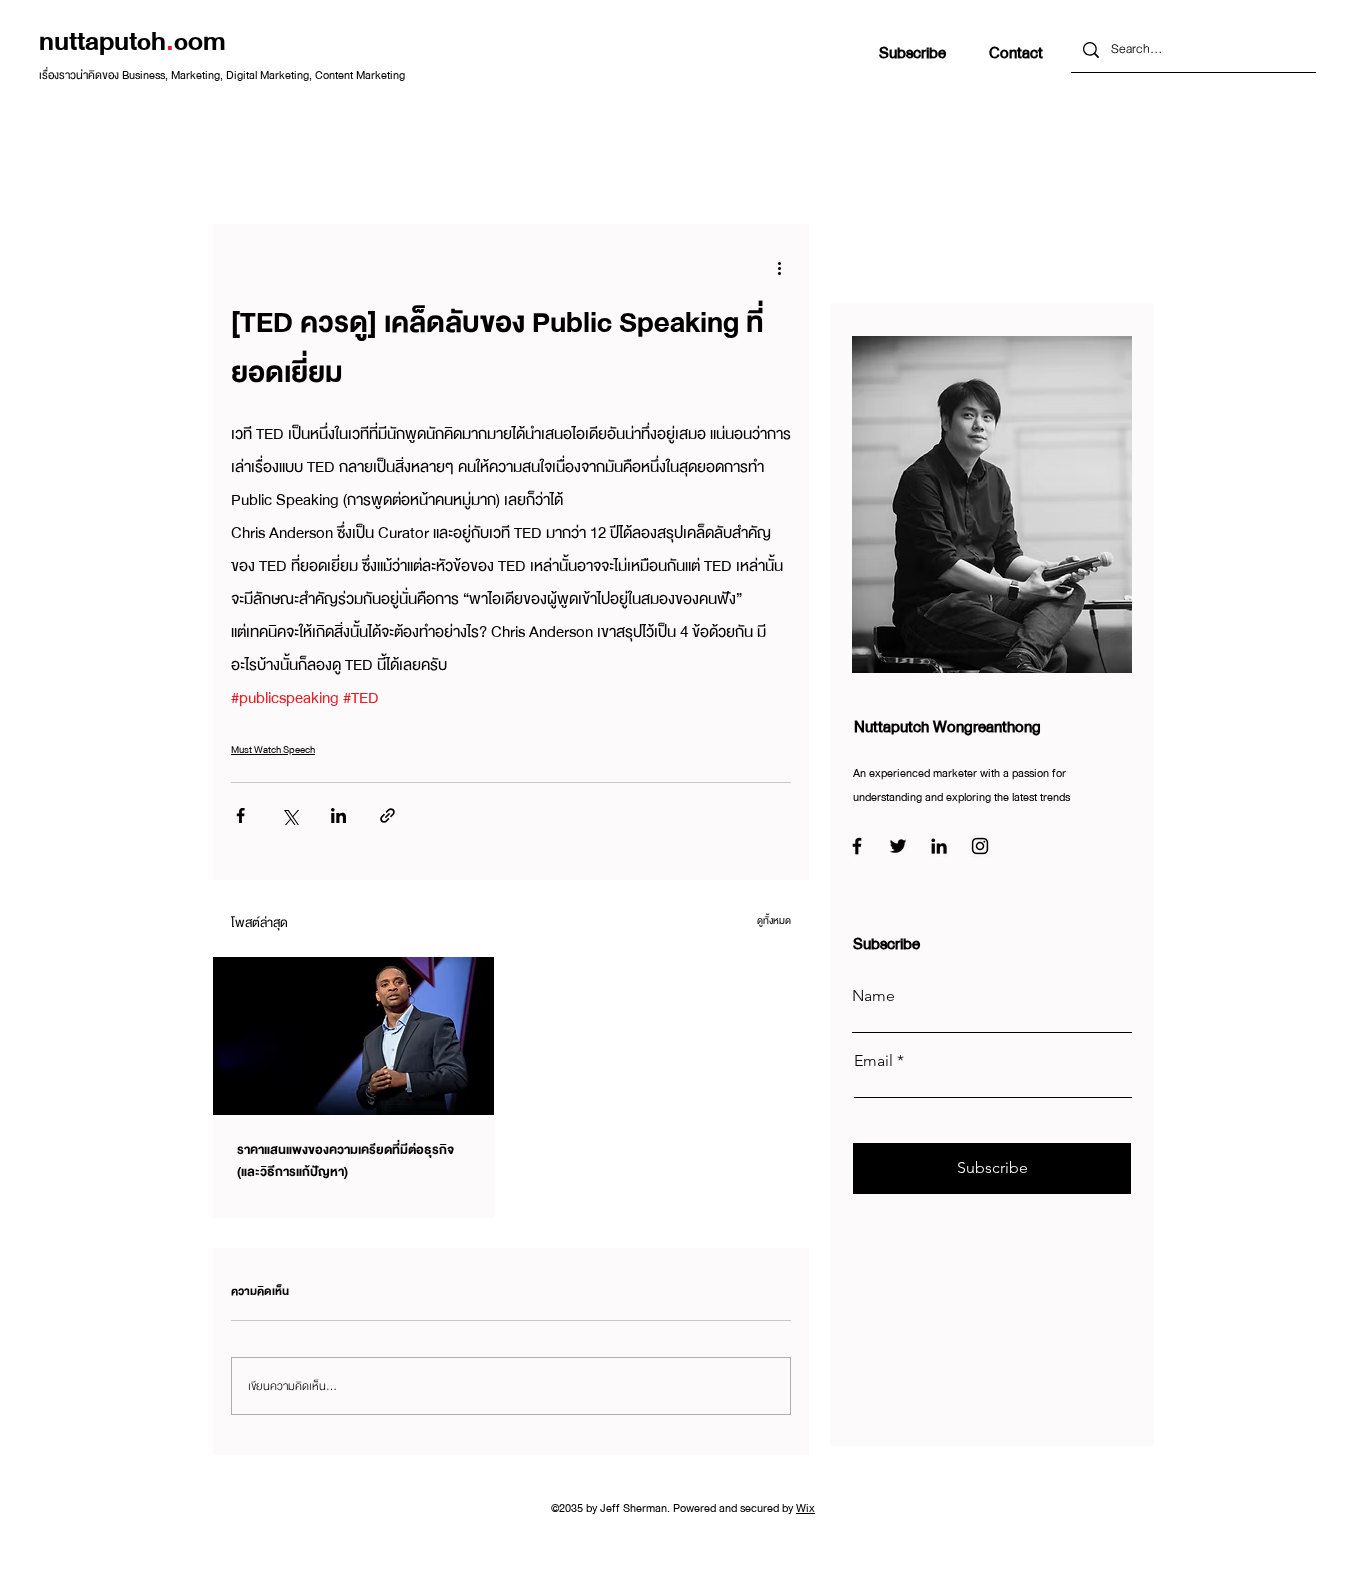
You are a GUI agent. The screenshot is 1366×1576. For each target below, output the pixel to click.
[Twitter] (898, 846)
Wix (805, 1508)
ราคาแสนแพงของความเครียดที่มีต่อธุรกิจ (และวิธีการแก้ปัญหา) (345, 1161)
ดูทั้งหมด (774, 920)
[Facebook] (857, 846)
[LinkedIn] (939, 846)
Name (873, 996)
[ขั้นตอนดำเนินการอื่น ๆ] (779, 268)
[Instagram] (980, 846)
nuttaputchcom (132, 41)
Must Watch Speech (273, 749)
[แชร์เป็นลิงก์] (387, 815)
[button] (912, 53)
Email (873, 1061)
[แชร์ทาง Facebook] (240, 815)
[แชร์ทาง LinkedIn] (338, 815)
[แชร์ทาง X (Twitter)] (289, 815)
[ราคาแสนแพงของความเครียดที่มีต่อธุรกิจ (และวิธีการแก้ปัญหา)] (353, 1036)
